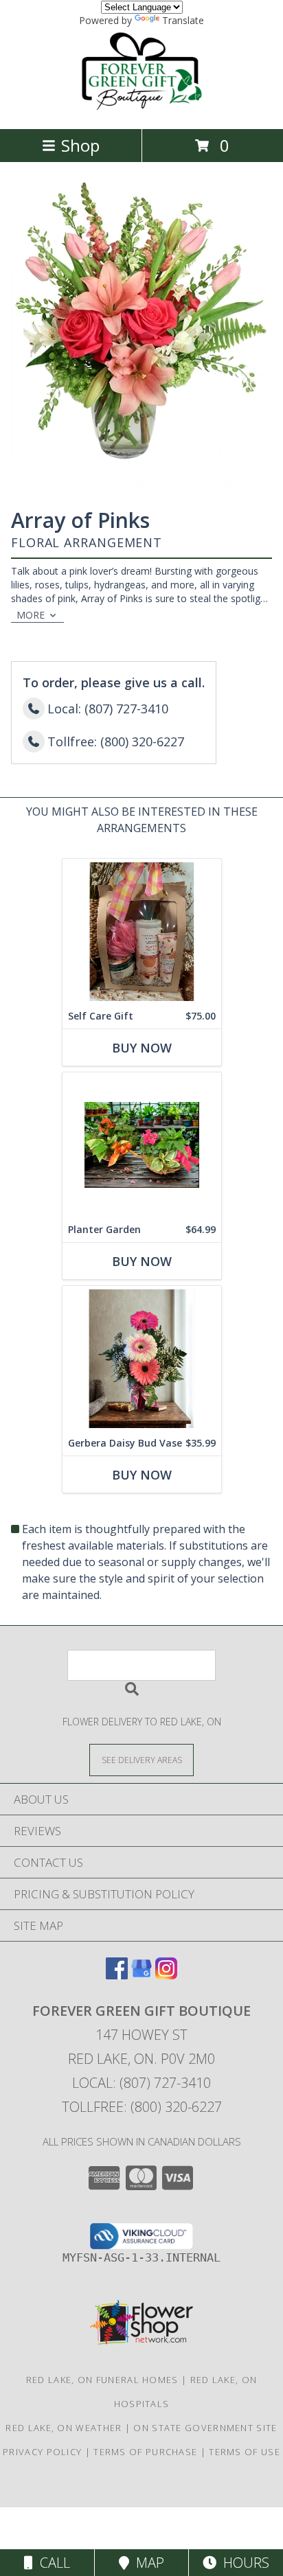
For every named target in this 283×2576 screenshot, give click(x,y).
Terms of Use (245, 2452)
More (31, 615)
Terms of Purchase (145, 2452)
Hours (243, 2563)
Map (147, 2563)
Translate (183, 20)
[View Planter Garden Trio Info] (142, 1145)
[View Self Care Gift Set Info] (142, 931)
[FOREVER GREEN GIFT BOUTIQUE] (141, 109)
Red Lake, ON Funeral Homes (102, 2380)
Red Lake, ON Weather (64, 2428)
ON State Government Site (205, 2428)
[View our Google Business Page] (141, 1975)
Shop (80, 145)
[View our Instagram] (166, 1975)
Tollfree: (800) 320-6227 (142, 2107)
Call (52, 2563)
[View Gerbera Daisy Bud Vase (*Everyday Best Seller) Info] (142, 1358)
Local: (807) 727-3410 (141, 2083)
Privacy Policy (42, 2452)
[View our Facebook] (117, 1975)
